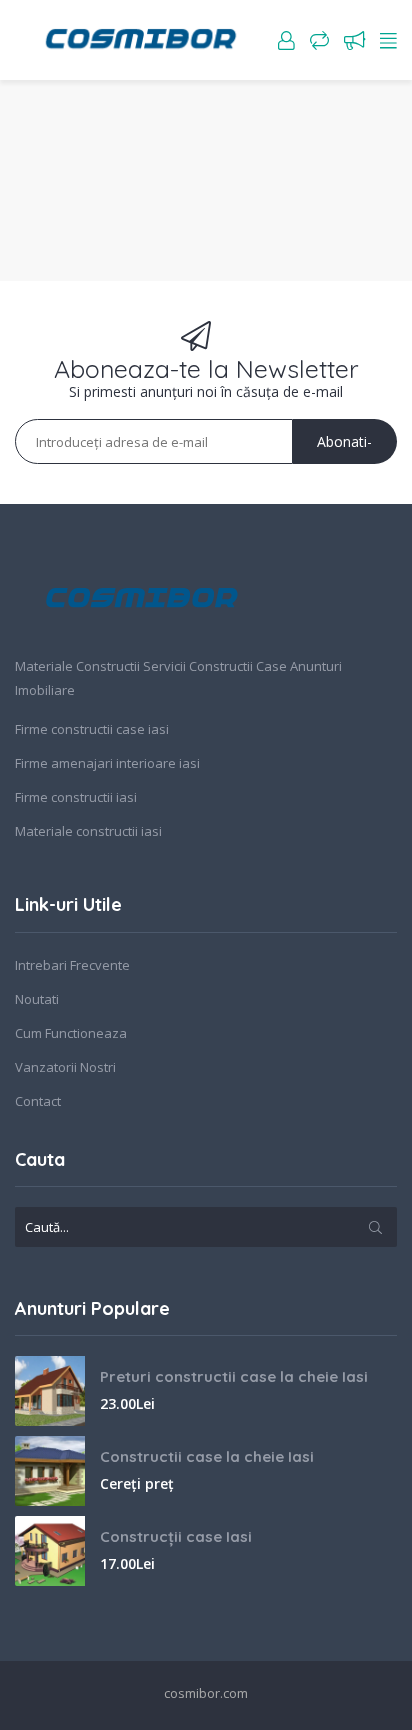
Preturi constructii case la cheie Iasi (234, 1376)
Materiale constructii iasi (88, 831)
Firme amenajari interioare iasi (107, 763)
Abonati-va (344, 448)
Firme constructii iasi (76, 797)
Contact (38, 1101)
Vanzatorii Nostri (65, 1067)
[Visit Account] (286, 40)
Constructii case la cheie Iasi (207, 1456)
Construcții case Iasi (176, 1536)
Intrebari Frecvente (72, 965)
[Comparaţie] (319, 40)
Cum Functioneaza (71, 1033)
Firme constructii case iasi (92, 729)
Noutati (37, 999)
